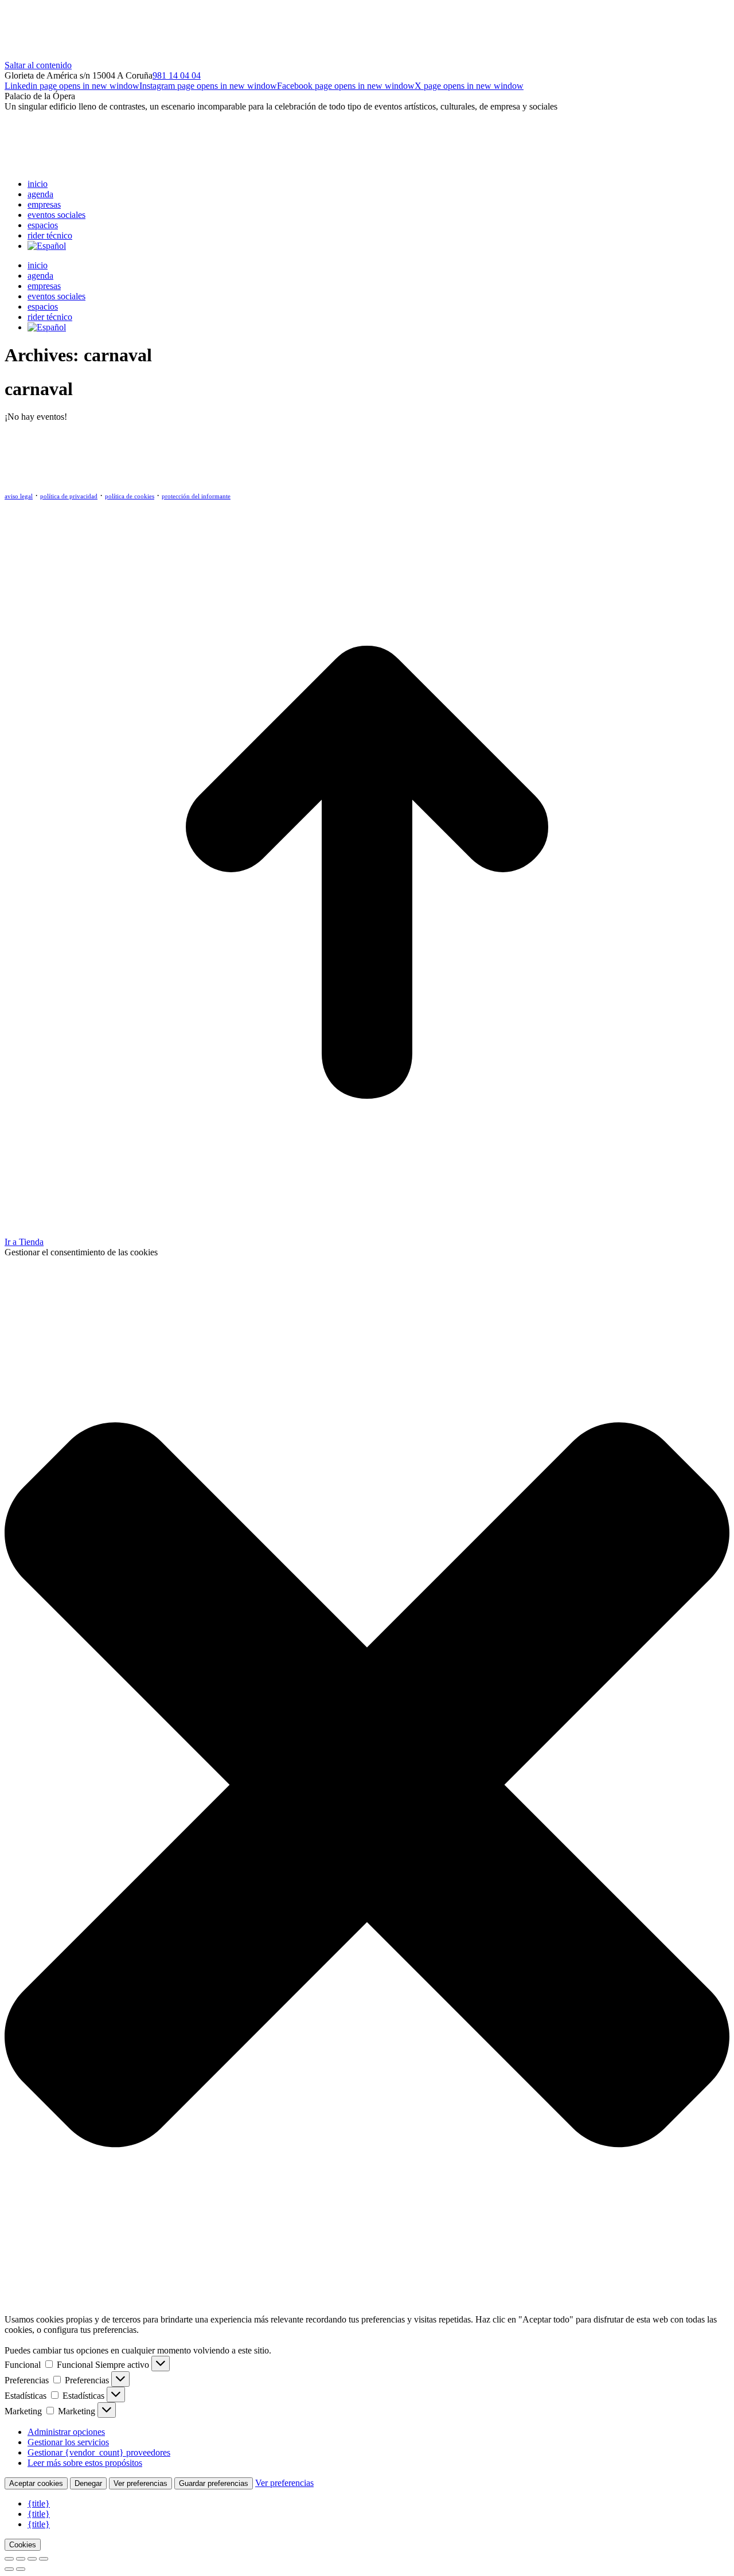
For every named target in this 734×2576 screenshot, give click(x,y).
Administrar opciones (66, 2432)
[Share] (21, 2559)
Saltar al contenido (38, 65)
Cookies (23, 2545)
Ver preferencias (140, 2483)
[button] (367, 1786)
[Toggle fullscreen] (32, 2559)
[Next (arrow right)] (21, 2569)
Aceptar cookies (36, 2483)
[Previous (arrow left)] (9, 2569)
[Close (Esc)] (9, 2559)
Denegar (88, 2483)
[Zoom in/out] (44, 2559)
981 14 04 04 (177, 75)
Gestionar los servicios (68, 2442)
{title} (39, 2503)
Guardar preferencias (214, 2483)
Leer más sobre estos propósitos (85, 2463)
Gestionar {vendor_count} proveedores (99, 2452)
